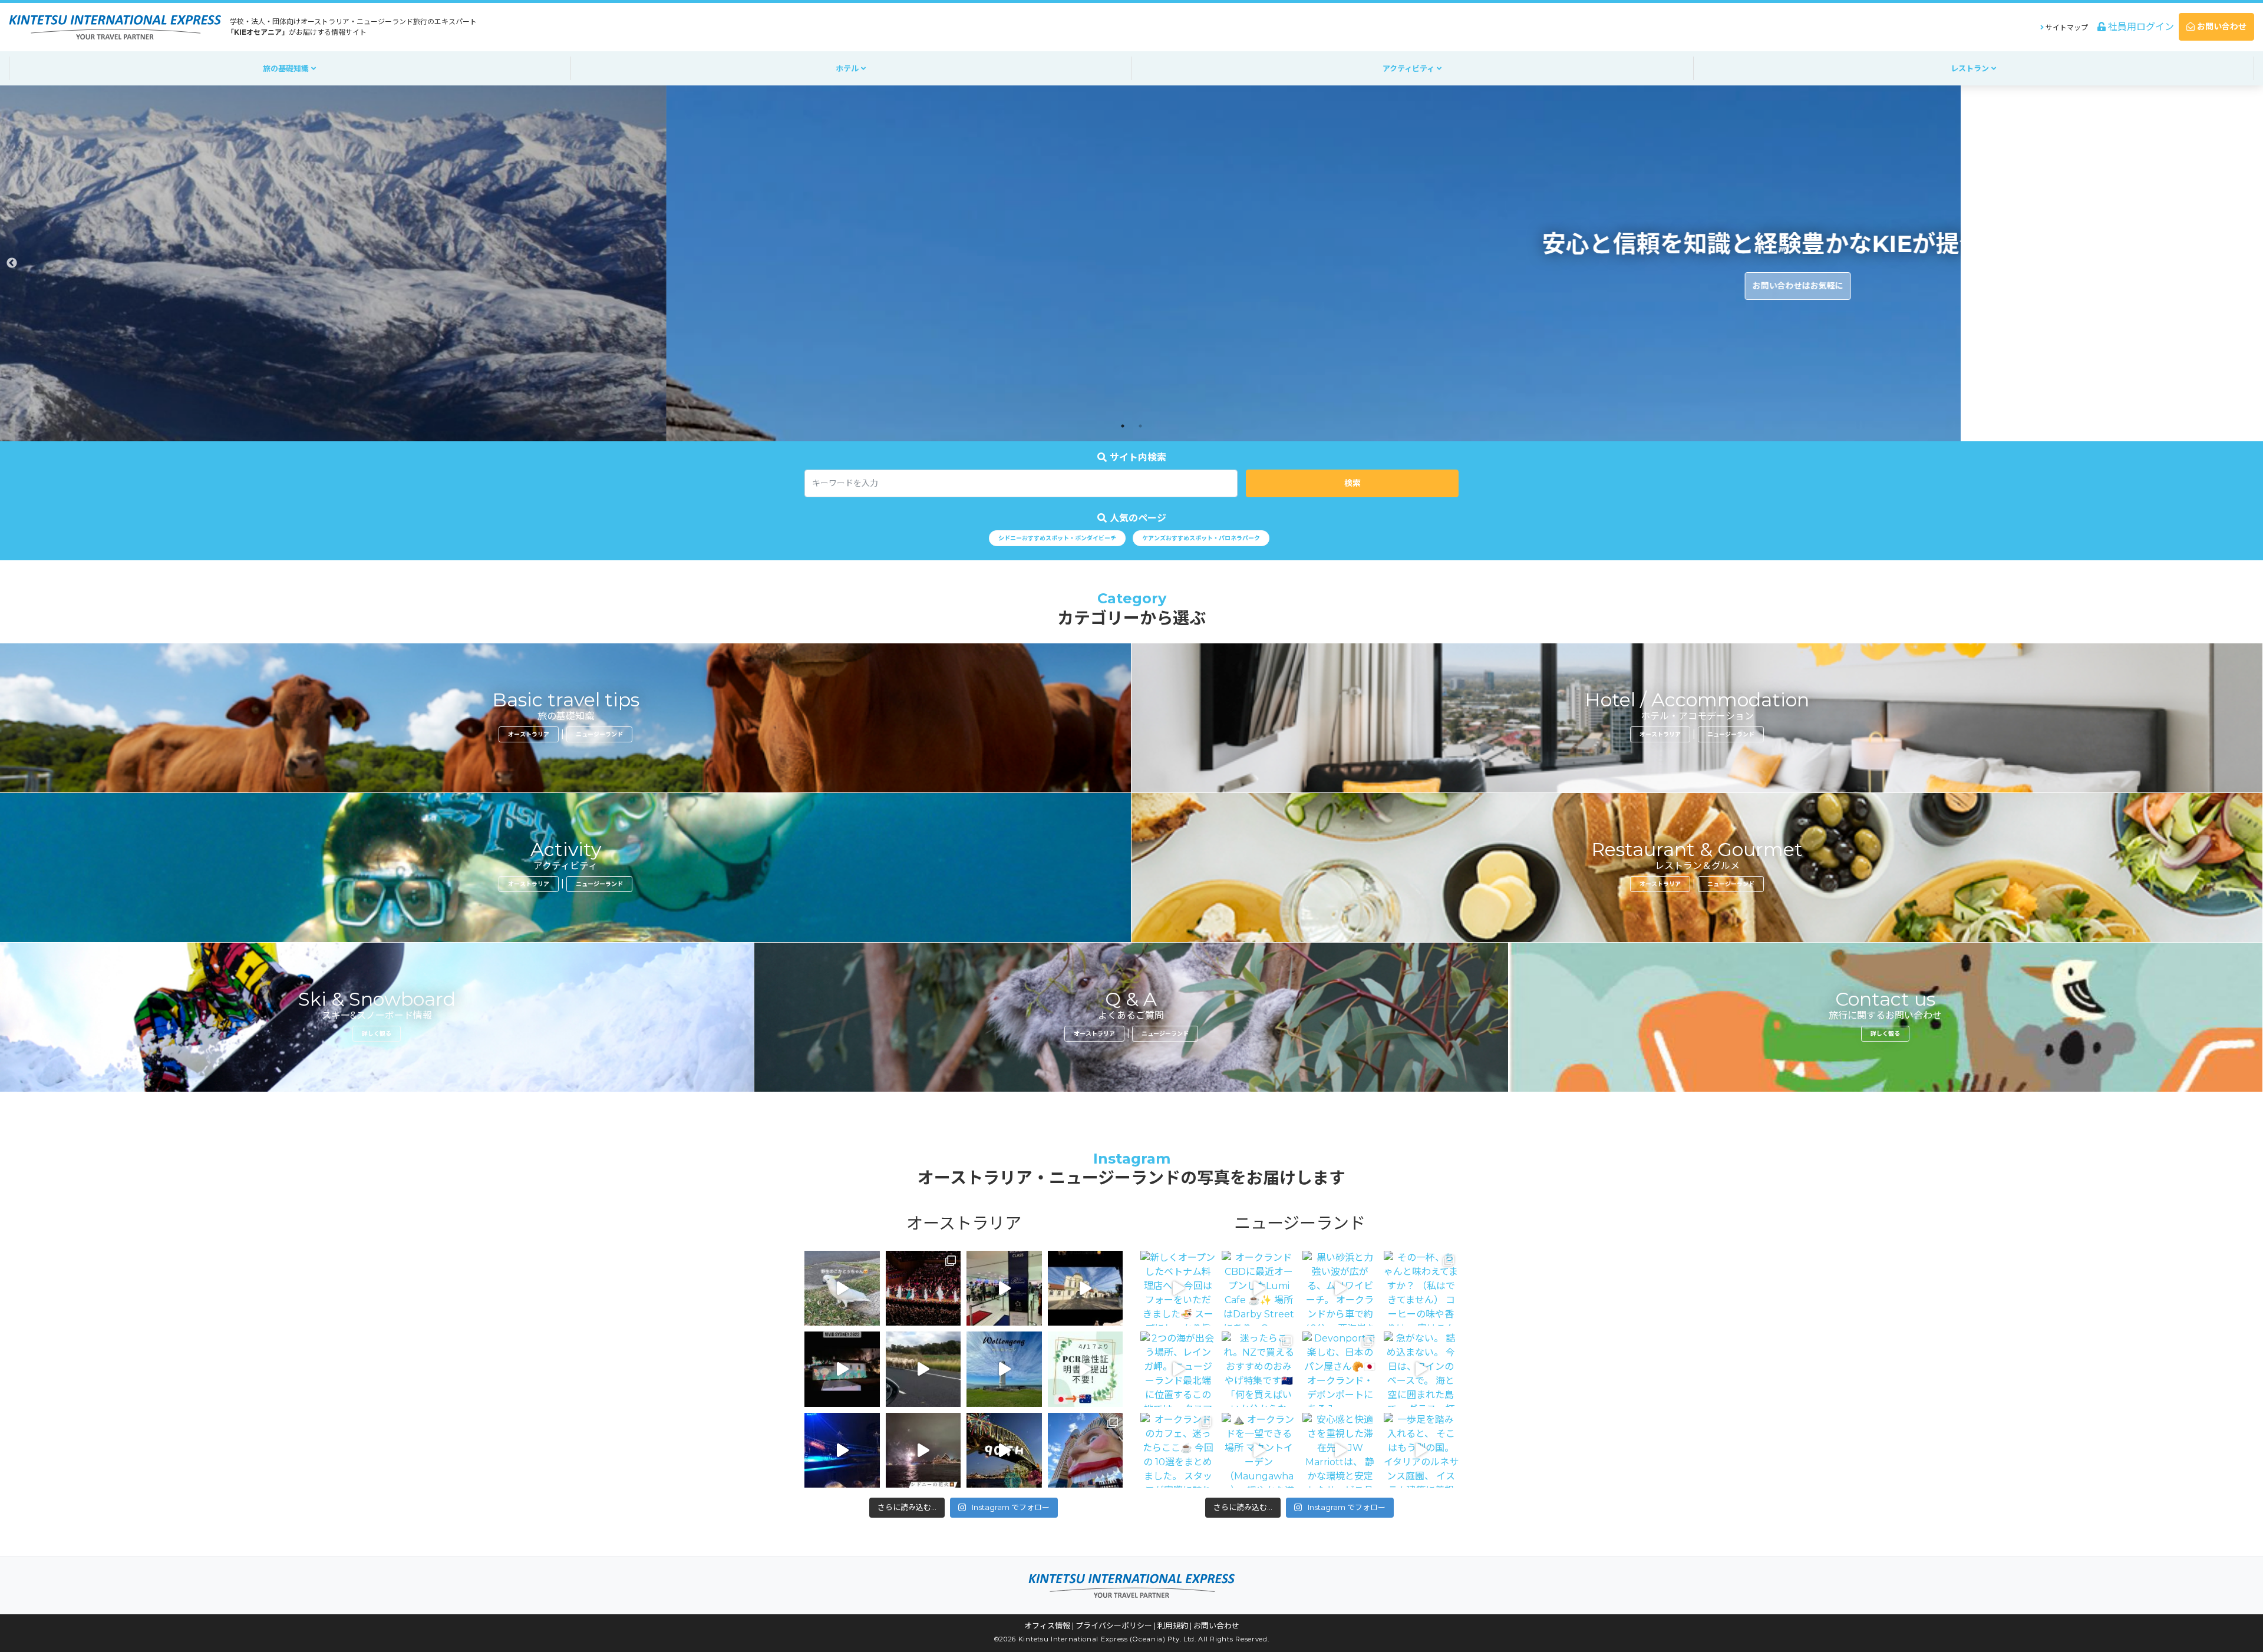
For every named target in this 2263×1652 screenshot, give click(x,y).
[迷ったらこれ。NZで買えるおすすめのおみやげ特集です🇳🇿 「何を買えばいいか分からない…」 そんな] (1259, 1369)
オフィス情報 (1047, 1625)
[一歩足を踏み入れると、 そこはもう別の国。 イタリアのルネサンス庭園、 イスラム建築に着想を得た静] (1421, 1451)
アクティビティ (1410, 68)
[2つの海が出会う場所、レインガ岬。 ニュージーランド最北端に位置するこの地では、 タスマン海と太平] (1178, 1369)
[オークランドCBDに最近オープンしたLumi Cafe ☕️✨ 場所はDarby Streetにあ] (1259, 1288)
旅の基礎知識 (287, 68)
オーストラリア (529, 734)
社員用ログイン (2140, 27)
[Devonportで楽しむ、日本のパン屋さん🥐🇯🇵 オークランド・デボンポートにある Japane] (1340, 1369)
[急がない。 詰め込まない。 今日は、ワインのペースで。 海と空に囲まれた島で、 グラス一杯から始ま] (1421, 1369)
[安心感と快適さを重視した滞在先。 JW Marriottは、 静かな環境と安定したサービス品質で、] (1340, 1451)
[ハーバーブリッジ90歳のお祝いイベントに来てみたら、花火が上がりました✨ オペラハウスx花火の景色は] (923, 1451)
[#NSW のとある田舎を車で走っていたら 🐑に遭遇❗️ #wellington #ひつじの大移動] (923, 1369)
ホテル (848, 68)
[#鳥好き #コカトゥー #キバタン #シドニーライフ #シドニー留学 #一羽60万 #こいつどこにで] (842, 1288)
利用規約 (1173, 1625)
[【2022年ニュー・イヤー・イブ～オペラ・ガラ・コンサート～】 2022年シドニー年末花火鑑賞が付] (923, 1288)
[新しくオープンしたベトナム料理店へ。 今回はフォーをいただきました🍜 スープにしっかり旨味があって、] (1178, 1288)
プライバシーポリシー (1114, 1625)
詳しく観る (377, 1034)
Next (2251, 263)
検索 (1352, 483)
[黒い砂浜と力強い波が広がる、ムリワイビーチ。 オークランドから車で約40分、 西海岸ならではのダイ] (1340, 1288)
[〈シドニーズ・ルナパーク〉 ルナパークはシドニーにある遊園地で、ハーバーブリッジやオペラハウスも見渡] (1086, 1451)
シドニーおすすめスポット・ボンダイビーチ (1057, 538)
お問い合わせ (2221, 27)
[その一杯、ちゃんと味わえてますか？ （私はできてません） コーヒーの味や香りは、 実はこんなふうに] (1421, 1288)
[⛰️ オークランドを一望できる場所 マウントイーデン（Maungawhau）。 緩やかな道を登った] (1259, 1451)
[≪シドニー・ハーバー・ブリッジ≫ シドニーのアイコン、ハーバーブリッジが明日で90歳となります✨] (1004, 1451)
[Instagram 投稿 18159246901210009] (842, 1451)
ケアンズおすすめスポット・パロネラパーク (1201, 538)
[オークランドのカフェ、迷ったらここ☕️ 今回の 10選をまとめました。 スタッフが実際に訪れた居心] (1178, 1451)
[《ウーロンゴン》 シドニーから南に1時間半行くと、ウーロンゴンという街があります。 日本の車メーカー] (1004, 1369)
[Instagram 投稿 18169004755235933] (842, 1369)
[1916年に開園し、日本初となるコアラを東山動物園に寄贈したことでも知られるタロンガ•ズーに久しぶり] (1086, 1288)
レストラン (1971, 68)
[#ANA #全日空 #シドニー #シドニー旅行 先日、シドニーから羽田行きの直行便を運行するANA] (1004, 1288)
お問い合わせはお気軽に (1131, 286)
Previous (12, 263)
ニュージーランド (599, 734)
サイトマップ (2066, 27)
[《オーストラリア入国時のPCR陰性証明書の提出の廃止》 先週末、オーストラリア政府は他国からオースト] (1086, 1369)
